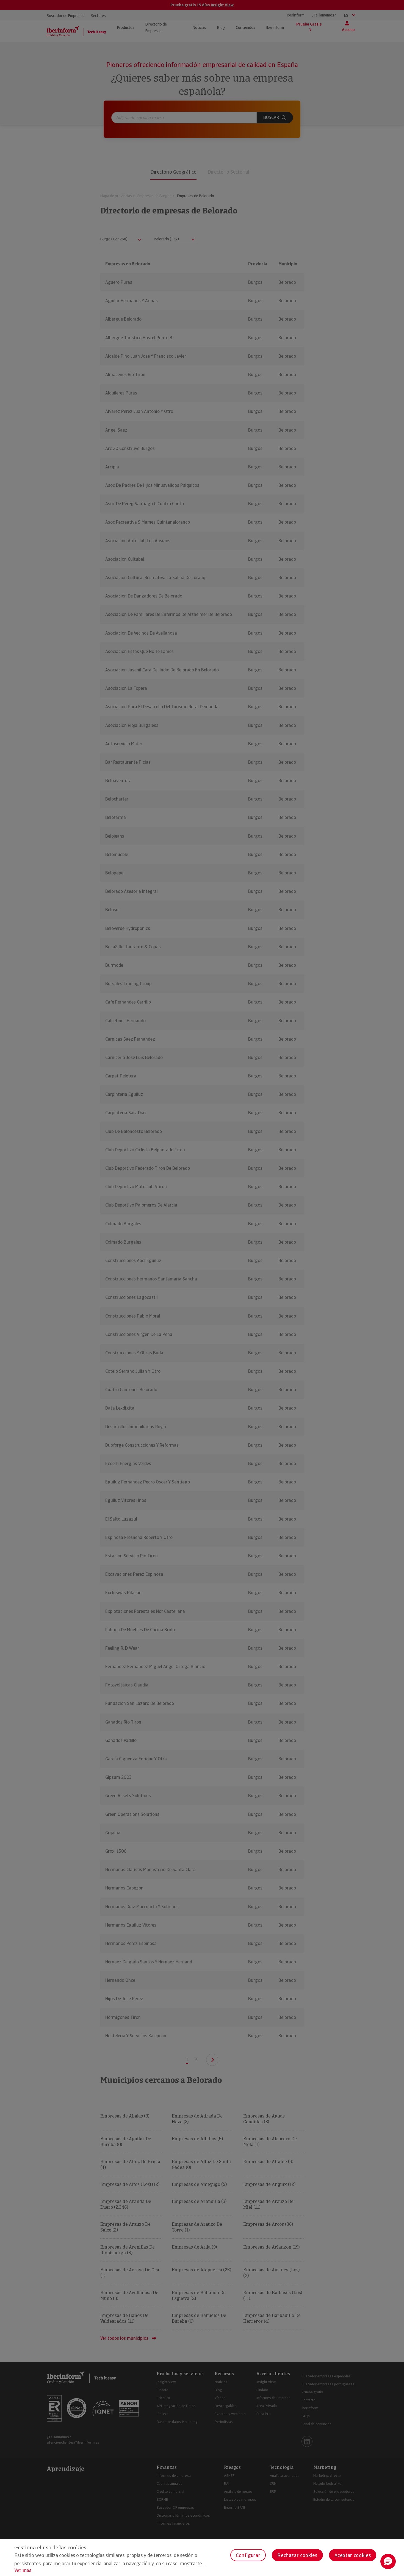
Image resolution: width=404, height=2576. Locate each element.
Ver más (23, 2570)
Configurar (248, 2555)
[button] (388, 2561)
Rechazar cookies (297, 2555)
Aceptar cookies (353, 2555)
